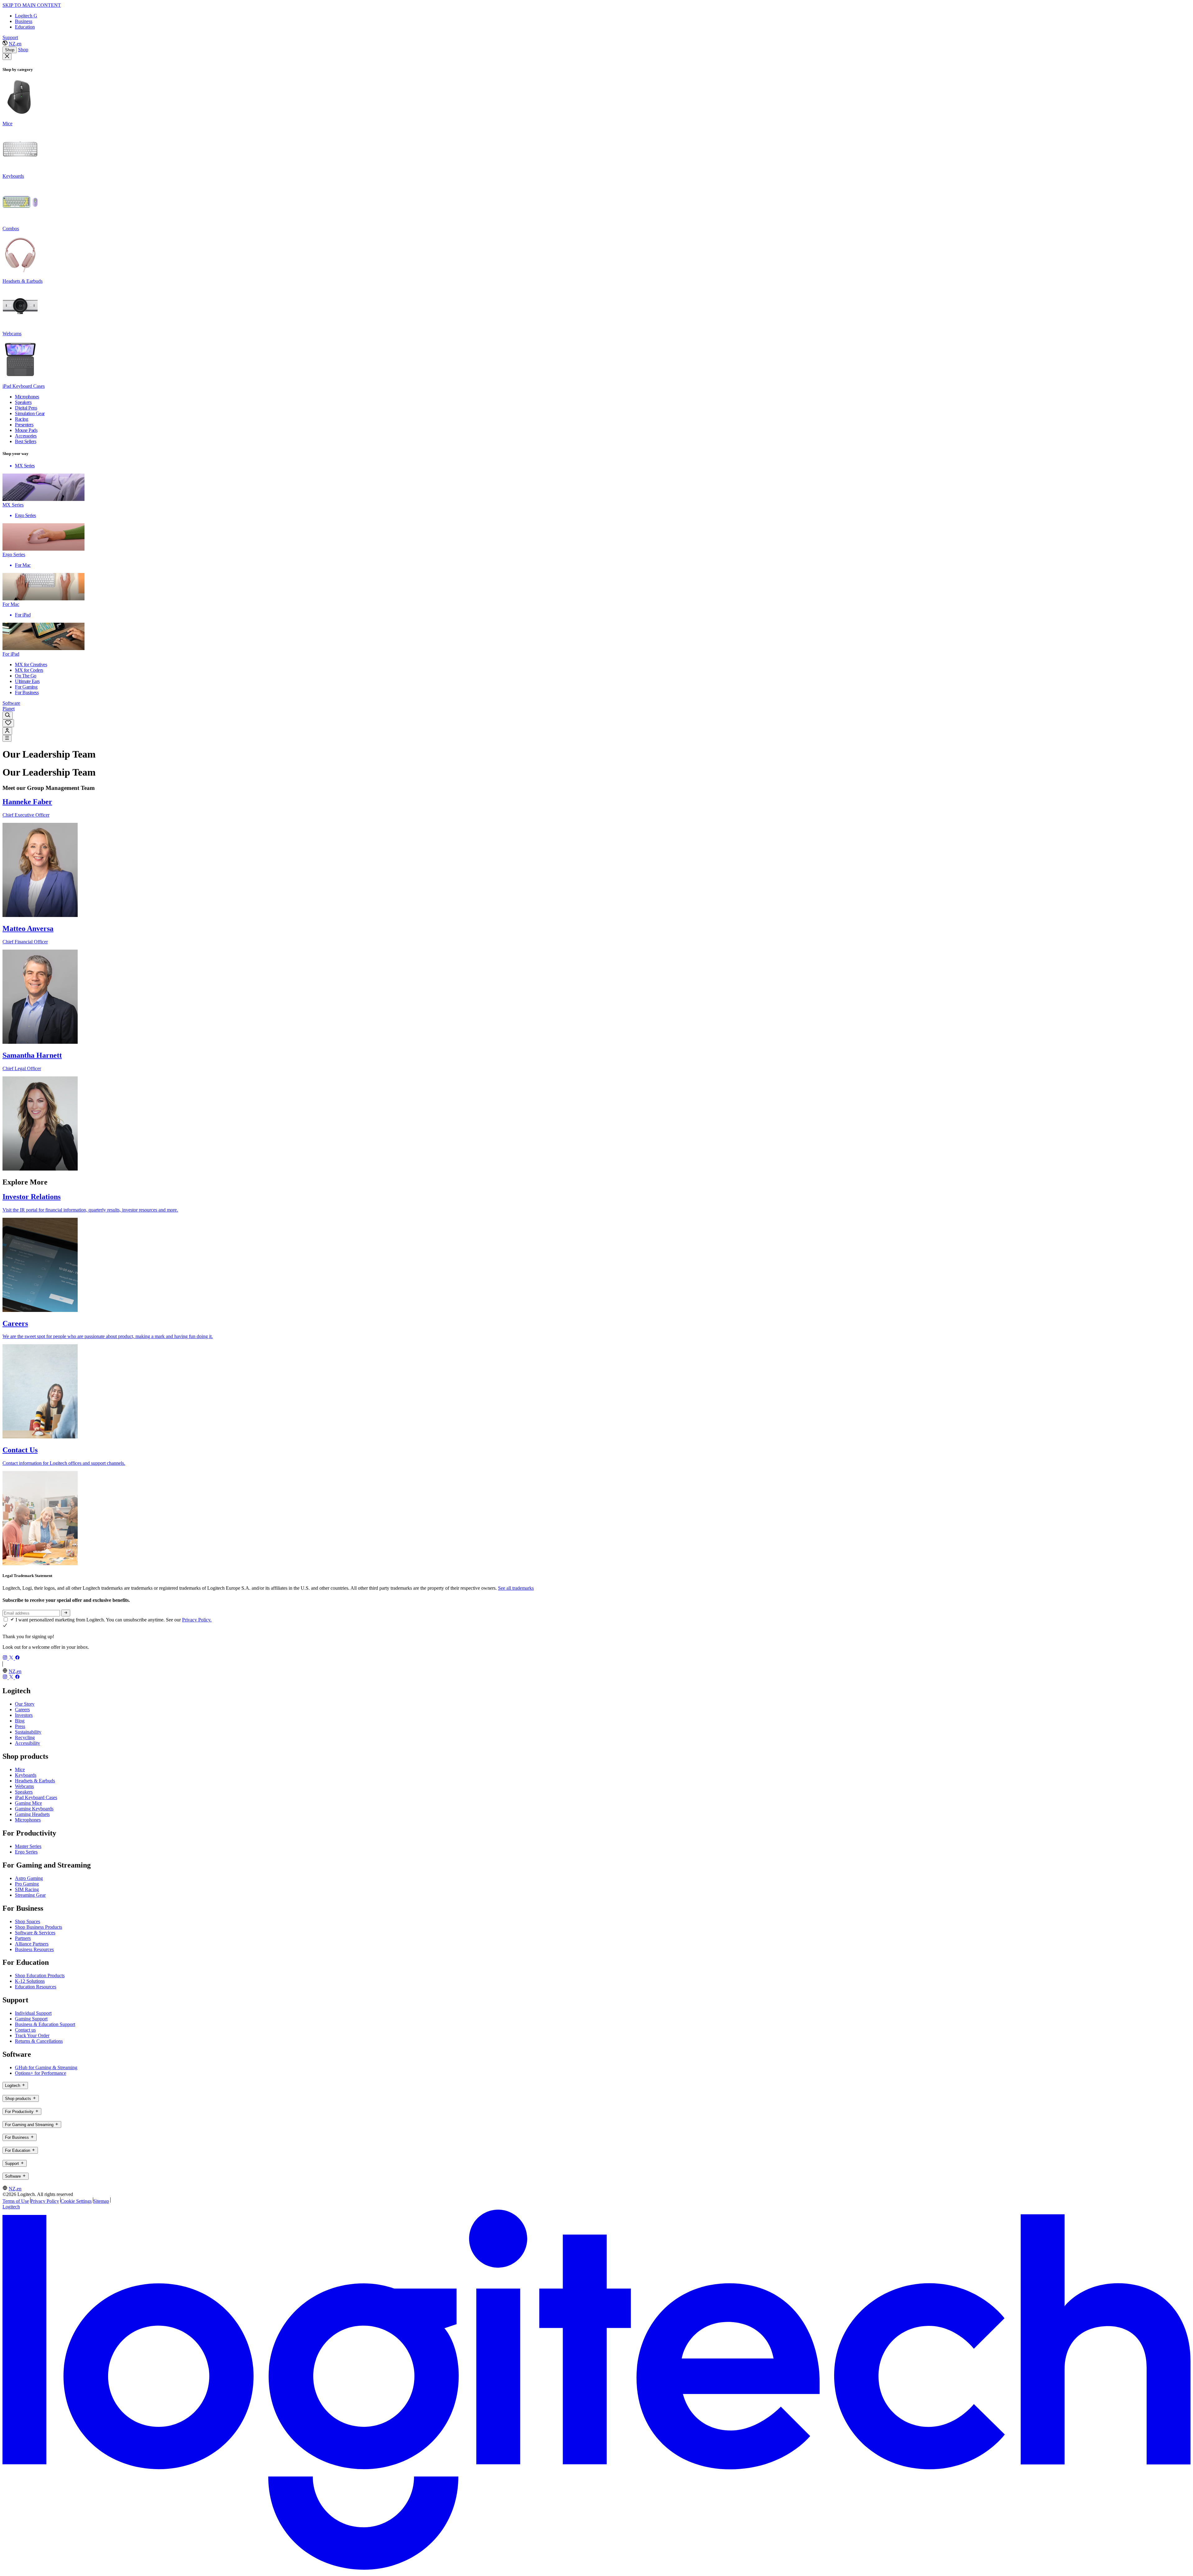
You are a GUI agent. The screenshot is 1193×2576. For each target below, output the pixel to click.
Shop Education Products (40, 1976)
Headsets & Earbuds (35, 1781)
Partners (23, 1938)
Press (20, 1726)
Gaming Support (31, 2019)
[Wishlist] (8, 723)
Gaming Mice (28, 1803)
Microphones (28, 1820)
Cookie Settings (76, 2201)
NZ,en (15, 44)
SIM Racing (27, 1889)
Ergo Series (26, 1852)
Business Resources (34, 1949)
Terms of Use (16, 2201)
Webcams (24, 1786)
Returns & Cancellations (39, 2041)
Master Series (28, 1846)
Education (25, 27)
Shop (10, 50)
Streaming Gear (30, 1895)
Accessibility (27, 1743)
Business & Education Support (45, 2024)
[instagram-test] (6, 1658)
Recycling (25, 1737)
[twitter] (12, 1658)
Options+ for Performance (41, 2073)
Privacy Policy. (197, 1620)
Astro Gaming (29, 1878)
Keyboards (26, 1775)
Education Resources (36, 1987)
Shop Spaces (27, 1921)
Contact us (25, 2030)
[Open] (7, 738)
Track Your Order (32, 2035)
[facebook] (17, 1658)
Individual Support (33, 2013)
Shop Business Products (39, 1927)
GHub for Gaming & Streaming (46, 2067)
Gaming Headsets (32, 1814)
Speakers (24, 1792)
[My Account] (7, 731)
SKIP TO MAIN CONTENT (32, 5)
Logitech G (26, 16)
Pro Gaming (27, 1884)
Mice (20, 1769)
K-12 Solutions (30, 1981)
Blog (20, 1721)
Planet (9, 709)
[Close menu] (7, 57)
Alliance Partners (32, 1944)
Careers (22, 1710)
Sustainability (28, 1732)
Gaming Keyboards (34, 1809)
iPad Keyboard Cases (36, 1797)
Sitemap (101, 2201)
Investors (24, 1715)
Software (11, 703)
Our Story (25, 1704)
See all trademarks (516, 1588)
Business (24, 21)
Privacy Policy (45, 2201)
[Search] (8, 715)
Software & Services (35, 1933)
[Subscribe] (66, 1613)
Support (10, 37)
